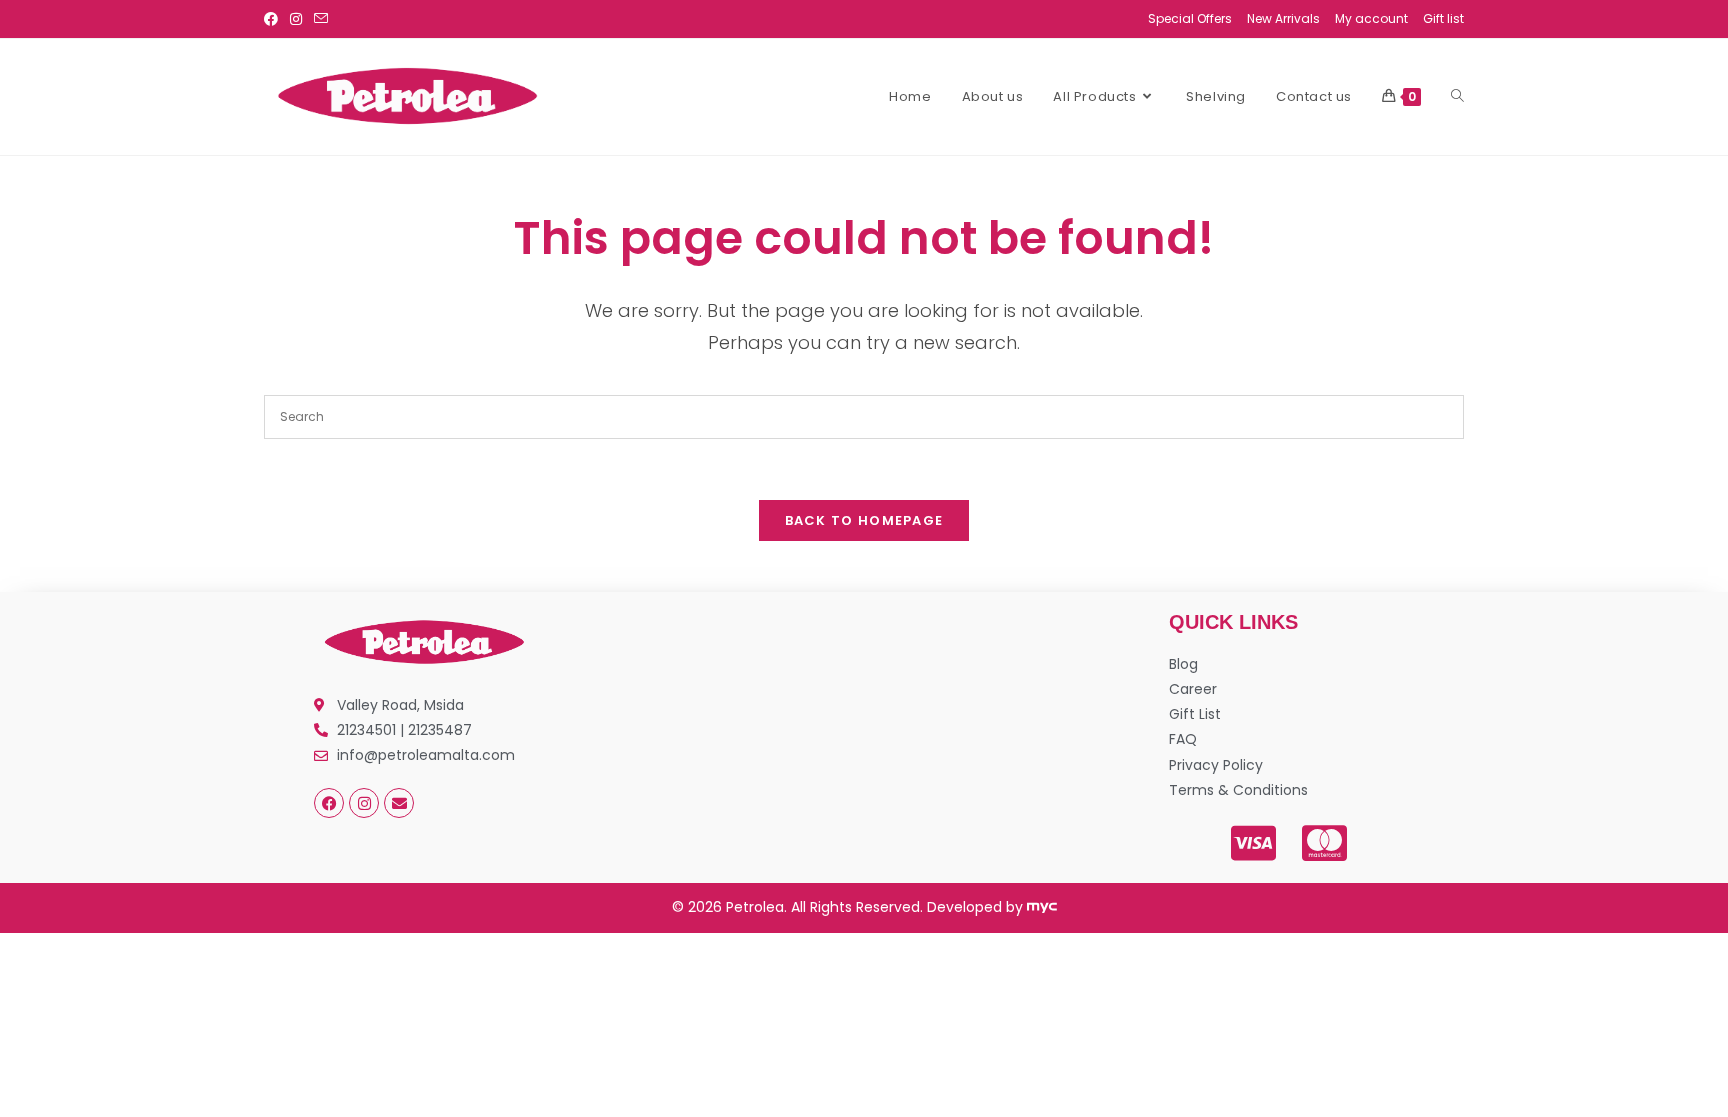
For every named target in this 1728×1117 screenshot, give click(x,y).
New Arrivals (1283, 18)
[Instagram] (364, 803)
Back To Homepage (864, 520)
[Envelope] (399, 803)
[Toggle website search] (1457, 97)
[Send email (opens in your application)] (321, 19)
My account (1371, 18)
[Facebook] (329, 803)
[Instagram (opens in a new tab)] (296, 19)
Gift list (1443, 18)
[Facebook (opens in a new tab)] (274, 19)
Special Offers (1190, 18)
